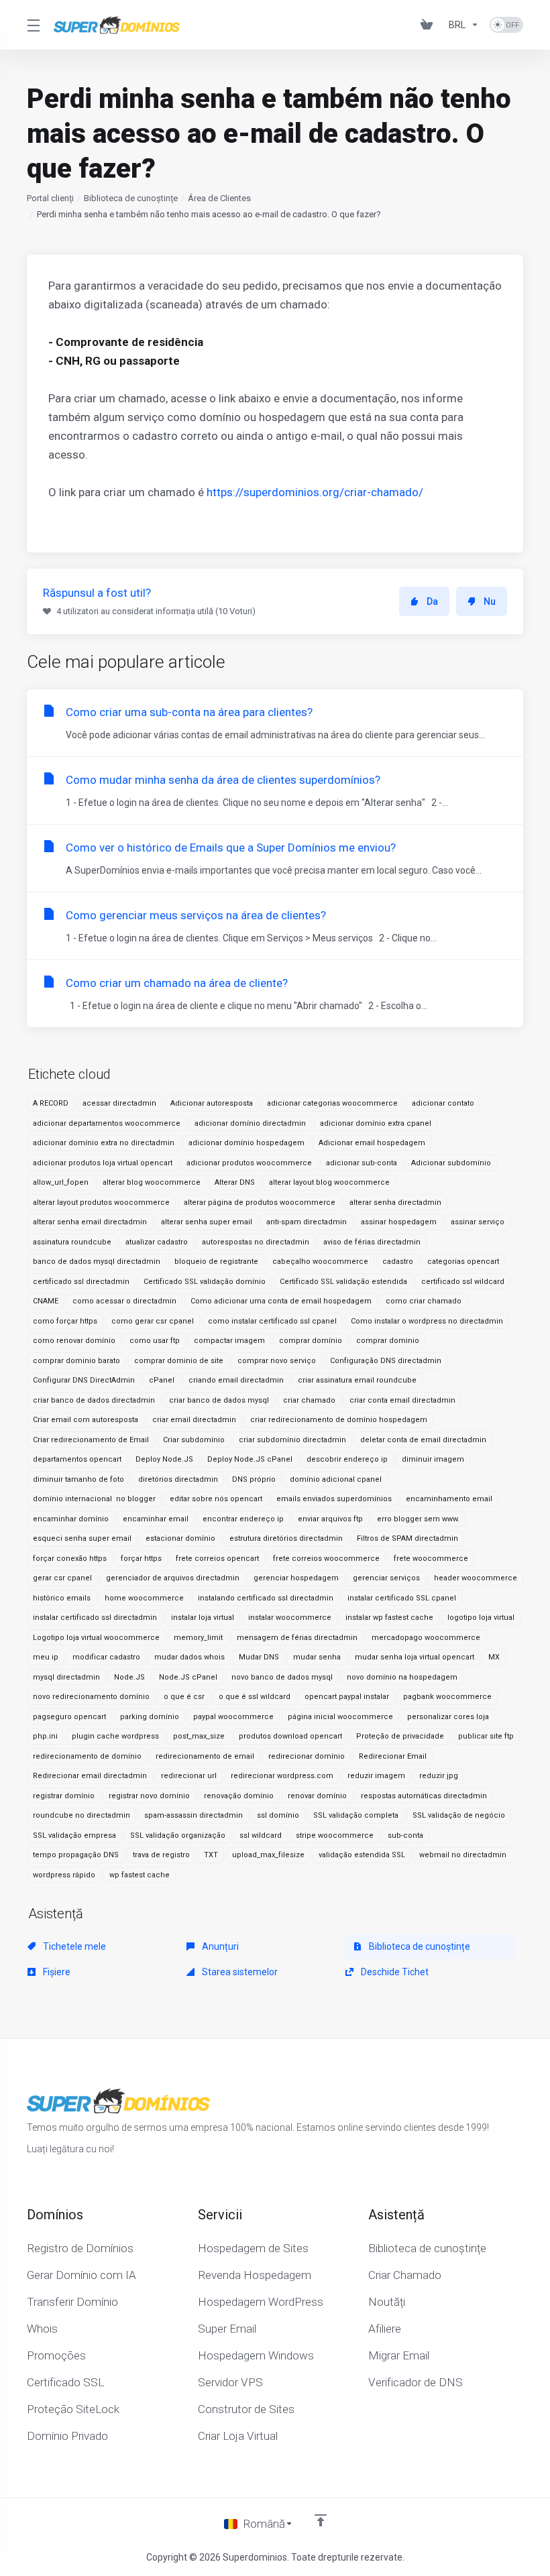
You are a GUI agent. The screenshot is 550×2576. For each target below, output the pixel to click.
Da (432, 601)
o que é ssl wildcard (255, 1697)
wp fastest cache (140, 1875)
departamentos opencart (77, 1459)
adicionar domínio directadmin (250, 1123)
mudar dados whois (189, 1657)
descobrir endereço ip (347, 1459)
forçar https (141, 1559)
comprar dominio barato (76, 1361)
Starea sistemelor (239, 1972)
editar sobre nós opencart (216, 1499)
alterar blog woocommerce (152, 1182)
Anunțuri (219, 1946)
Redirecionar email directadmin (90, 1776)
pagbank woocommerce (447, 1697)
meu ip (46, 1657)
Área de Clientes (219, 198)
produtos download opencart (290, 1736)
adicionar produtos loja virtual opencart (103, 1163)
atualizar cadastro (157, 1242)
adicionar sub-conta (362, 1163)
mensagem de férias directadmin (297, 1638)
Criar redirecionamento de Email (91, 1440)
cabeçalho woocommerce (320, 1262)
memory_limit (198, 1638)
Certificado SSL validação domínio (205, 1282)
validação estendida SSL (362, 1855)
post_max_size (199, 1736)
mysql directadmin (66, 1677)
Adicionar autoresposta (212, 1103)
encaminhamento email (449, 1499)
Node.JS (129, 1677)
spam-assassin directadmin (194, 1815)
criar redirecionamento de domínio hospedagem (339, 1420)
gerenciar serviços (386, 1578)
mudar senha (317, 1657)
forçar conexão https (70, 1559)
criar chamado (309, 1400)
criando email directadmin (236, 1380)
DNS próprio (254, 1479)
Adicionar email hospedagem (372, 1143)
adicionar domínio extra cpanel (376, 1123)
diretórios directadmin (178, 1479)
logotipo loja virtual (481, 1618)
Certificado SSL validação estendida (343, 1282)
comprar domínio (311, 1341)
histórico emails (62, 1598)
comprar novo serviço (277, 1361)
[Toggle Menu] (32, 25)
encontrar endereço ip (243, 1519)
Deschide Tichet (394, 1972)
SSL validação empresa (74, 1835)
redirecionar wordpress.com (282, 1776)
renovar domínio (317, 1796)
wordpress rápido (64, 1875)
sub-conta (405, 1835)
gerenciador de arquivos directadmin (173, 1578)
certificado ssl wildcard (463, 1282)
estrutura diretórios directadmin (286, 1538)
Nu (490, 601)
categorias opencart (463, 1262)
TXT (211, 1855)
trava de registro (161, 1855)
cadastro (398, 1262)
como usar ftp (155, 1341)
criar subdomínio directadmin (292, 1440)
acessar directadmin (119, 1103)
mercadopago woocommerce (426, 1638)
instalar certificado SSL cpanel (402, 1598)
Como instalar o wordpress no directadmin (427, 1321)
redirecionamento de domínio (87, 1756)
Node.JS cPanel (188, 1677)
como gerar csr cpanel (153, 1321)
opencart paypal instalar (347, 1697)
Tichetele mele (73, 1946)
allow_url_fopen (61, 1182)
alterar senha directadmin (395, 1203)
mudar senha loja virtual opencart (415, 1657)
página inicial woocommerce (340, 1717)
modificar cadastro (106, 1657)
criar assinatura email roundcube (357, 1380)
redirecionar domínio (307, 1756)
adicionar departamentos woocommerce (107, 1123)
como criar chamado (424, 1301)
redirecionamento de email (205, 1756)
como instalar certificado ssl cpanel (272, 1321)
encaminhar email (156, 1519)
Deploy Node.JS (164, 1459)
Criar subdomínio (194, 1440)
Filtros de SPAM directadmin (407, 1538)
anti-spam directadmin (307, 1222)
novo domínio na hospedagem (402, 1677)
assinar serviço (478, 1222)
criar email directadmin (194, 1420)
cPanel (162, 1380)
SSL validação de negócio (459, 1815)
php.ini (45, 1736)
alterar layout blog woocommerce (329, 1182)
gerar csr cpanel (62, 1578)
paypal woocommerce (233, 1717)
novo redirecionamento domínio (91, 1697)
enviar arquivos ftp (330, 1519)
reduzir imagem (376, 1776)
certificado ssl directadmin (81, 1282)
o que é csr (184, 1697)
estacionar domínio (180, 1538)
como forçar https (65, 1321)
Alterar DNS (235, 1182)
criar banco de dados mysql (219, 1400)
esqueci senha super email (82, 1538)
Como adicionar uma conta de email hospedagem (281, 1301)
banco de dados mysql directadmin (97, 1262)
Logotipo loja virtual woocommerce (96, 1638)
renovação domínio (239, 1796)
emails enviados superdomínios (334, 1499)
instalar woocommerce (290, 1618)
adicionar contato (443, 1103)
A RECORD (51, 1103)
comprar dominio (388, 1341)
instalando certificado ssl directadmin (266, 1598)
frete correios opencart (217, 1559)
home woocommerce (144, 1598)
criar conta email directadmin (402, 1400)
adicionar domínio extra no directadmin (104, 1143)
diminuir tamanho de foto (78, 1479)
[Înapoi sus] (321, 2520)
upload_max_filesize (268, 1855)
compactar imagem (229, 1341)
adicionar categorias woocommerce (332, 1103)
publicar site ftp (486, 1736)
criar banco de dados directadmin (94, 1400)
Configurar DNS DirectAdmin (84, 1380)
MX (494, 1657)
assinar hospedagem (399, 1222)
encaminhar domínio (71, 1519)
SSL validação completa (356, 1815)
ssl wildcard (261, 1835)
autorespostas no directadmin (256, 1242)
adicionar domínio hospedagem (246, 1143)
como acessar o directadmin (124, 1301)
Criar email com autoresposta (86, 1420)
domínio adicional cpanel (336, 1479)
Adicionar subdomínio (451, 1163)
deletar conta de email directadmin (423, 1440)
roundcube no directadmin (81, 1815)
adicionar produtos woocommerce (249, 1163)
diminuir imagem (433, 1459)
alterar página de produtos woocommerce (260, 1203)
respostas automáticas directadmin (424, 1796)
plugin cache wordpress (115, 1736)
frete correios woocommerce (326, 1559)
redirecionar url (189, 1776)
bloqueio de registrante (216, 1262)
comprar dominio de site (179, 1361)
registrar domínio (64, 1796)
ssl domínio (278, 1815)
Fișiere (56, 1972)
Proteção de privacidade (400, 1736)
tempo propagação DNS (76, 1855)
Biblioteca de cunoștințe (131, 198)
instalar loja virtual (203, 1618)
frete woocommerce (431, 1559)
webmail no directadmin (463, 1855)
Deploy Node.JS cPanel (250, 1459)
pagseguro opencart (69, 1717)
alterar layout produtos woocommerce (101, 1203)
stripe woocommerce (335, 1835)
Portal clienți (50, 198)
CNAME (46, 1301)
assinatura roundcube (72, 1242)
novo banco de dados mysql (282, 1677)
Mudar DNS (259, 1657)
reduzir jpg (439, 1776)
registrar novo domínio (149, 1796)
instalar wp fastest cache (389, 1618)
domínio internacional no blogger (94, 1499)
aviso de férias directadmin (372, 1242)
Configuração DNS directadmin (386, 1361)
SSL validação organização (178, 1835)
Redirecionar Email (393, 1756)
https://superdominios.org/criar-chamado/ (315, 492)
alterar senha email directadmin (90, 1222)
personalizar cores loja (448, 1717)
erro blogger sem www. (418, 1519)
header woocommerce (476, 1578)
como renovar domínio (74, 1341)
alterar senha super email (207, 1222)
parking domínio (150, 1717)
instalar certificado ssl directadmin (95, 1618)
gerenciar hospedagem (296, 1578)
